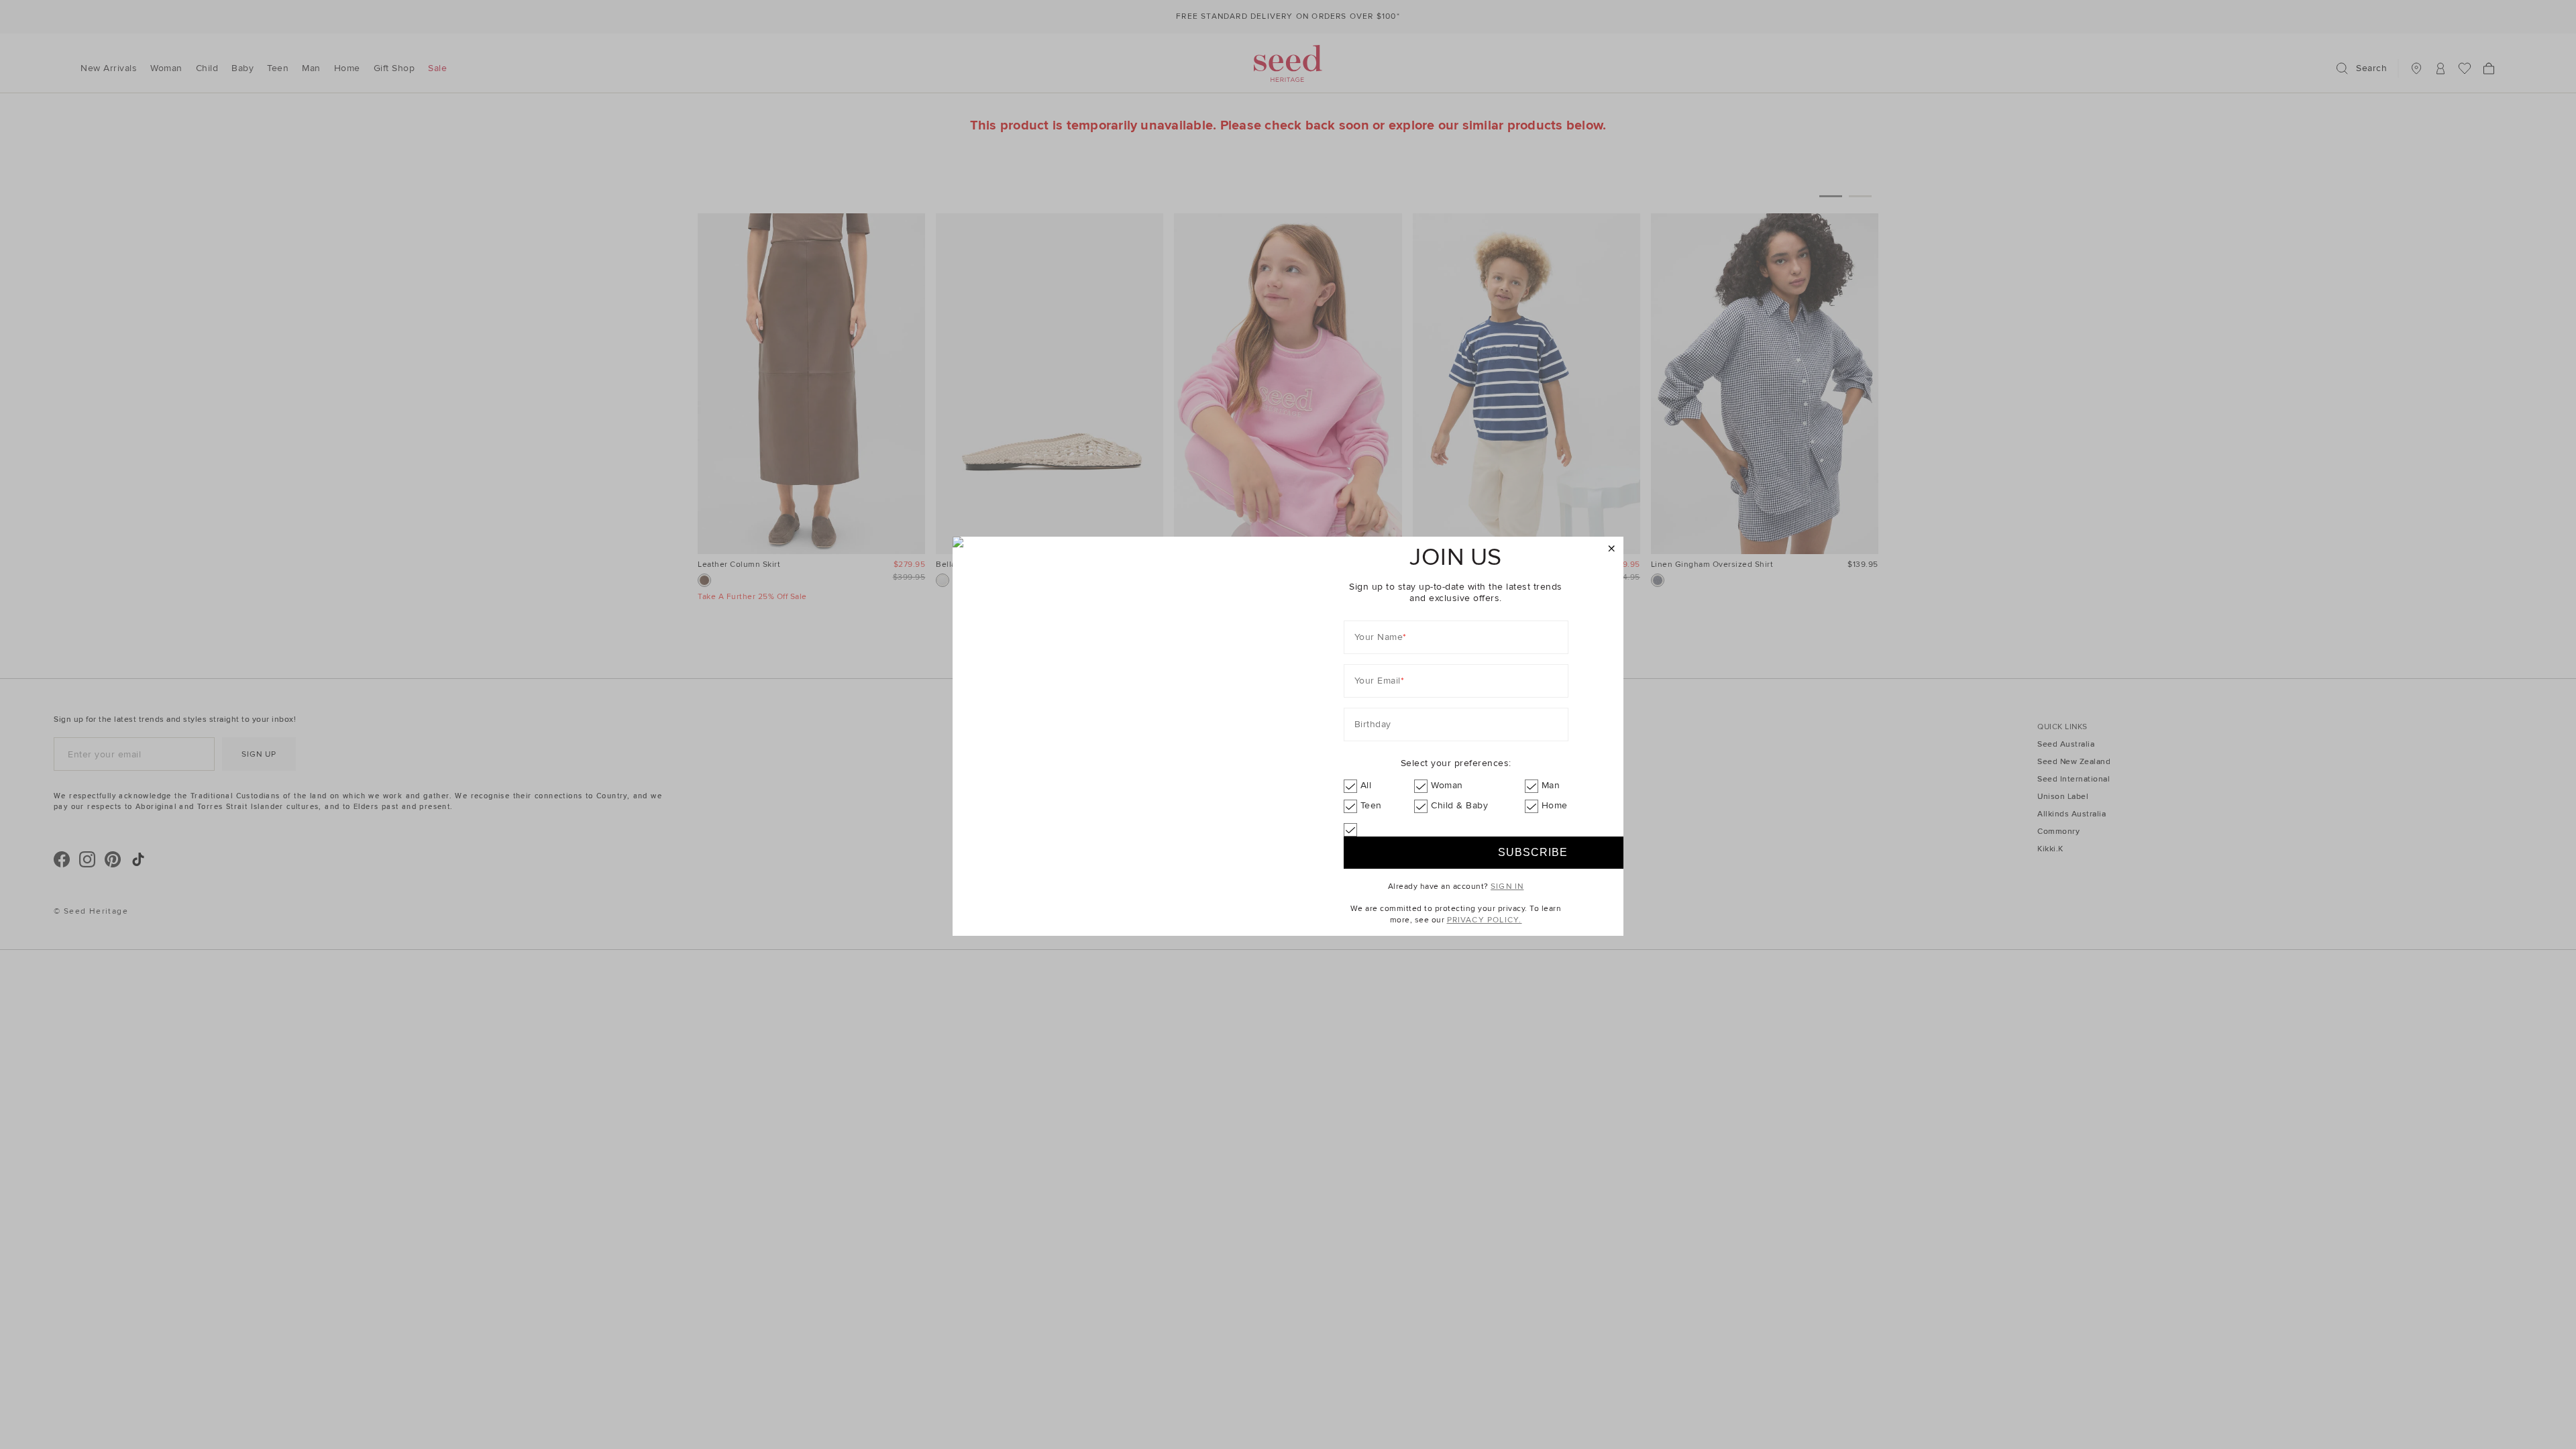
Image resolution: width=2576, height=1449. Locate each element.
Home (1555, 805)
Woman (1447, 785)
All (1366, 785)
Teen (1371, 805)
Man (1551, 785)
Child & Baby (1459, 805)
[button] (1612, 549)
